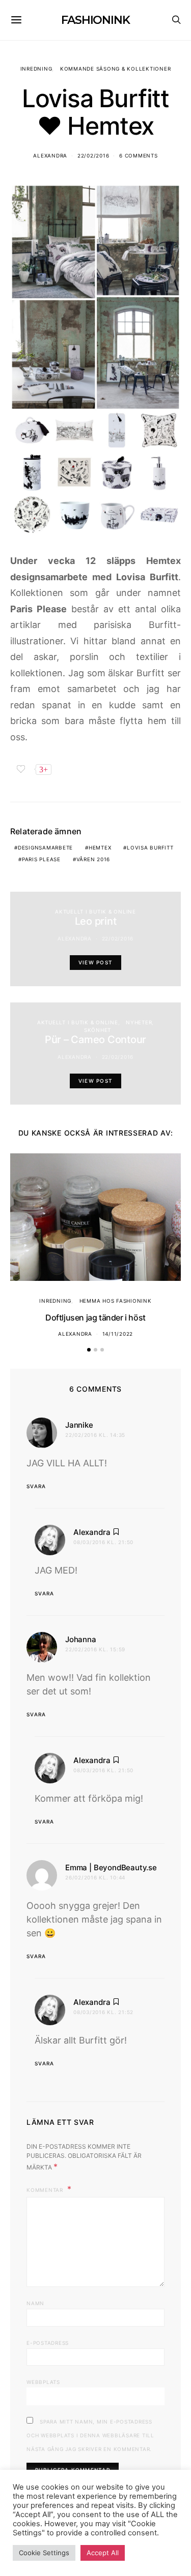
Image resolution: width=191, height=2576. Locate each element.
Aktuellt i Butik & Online (95, 912)
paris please (41, 859)
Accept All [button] (103, 2553)
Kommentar (46, 2190)
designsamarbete (45, 847)
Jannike (79, 1425)
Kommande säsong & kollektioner (116, 69)
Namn (35, 2303)
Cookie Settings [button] (44, 2553)
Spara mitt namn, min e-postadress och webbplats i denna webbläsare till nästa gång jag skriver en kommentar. (90, 2435)
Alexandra (50, 155)
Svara (36, 1486)
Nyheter (139, 1022)
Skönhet (98, 1030)
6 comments (139, 155)
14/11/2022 (118, 1334)
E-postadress (48, 2343)
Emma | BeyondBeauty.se (111, 1867)
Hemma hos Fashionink (116, 1301)
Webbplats (43, 2382)
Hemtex (100, 847)
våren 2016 (93, 859)
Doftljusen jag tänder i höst (95, 1317)
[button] (89, 1350)
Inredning (36, 69)
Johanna (81, 1639)
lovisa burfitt (150, 847)
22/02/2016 (93, 155)
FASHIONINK (95, 20)
